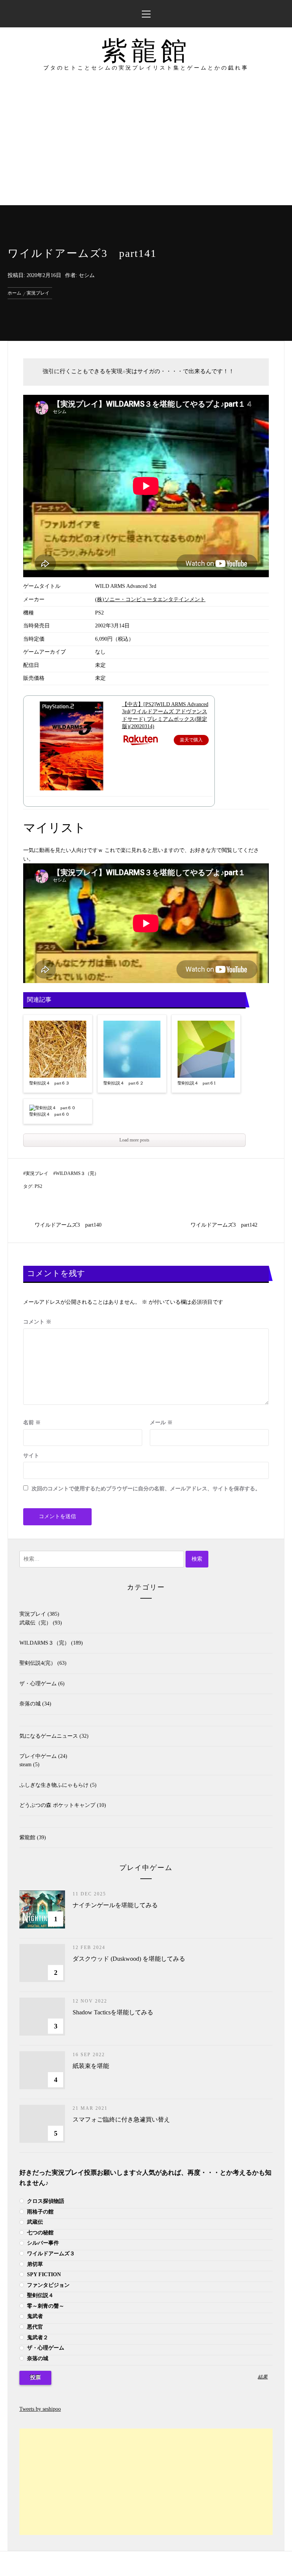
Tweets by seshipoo (40, 2409)
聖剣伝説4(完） (38, 1663)
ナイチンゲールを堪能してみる (115, 1905)
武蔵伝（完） (35, 1623)
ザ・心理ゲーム (38, 1684)
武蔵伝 (34, 2222)
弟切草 (34, 2264)
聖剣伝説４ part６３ (49, 1083)
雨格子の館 (40, 2212)
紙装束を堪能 (91, 2066)
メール (161, 1423)
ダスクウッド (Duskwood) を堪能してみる (129, 1959)
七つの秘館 (40, 2233)
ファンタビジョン (48, 2285)
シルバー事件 (42, 2243)
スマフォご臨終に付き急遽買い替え (121, 2119)
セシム (87, 275)
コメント (37, 1322)
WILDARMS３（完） (77, 1173)
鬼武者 (34, 2316)
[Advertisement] (146, 148)
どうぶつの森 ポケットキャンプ (57, 1805)
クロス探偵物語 (45, 2201)
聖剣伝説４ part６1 (197, 1083)
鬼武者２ (37, 2338)
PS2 (38, 1186)
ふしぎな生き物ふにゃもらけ (54, 1785)
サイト (31, 1456)
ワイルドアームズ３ (50, 2254)
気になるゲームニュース (49, 1736)
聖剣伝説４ (40, 2295)
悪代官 (34, 2327)
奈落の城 (30, 1704)
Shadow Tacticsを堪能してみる (113, 2012)
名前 (32, 1423)
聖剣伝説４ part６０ (49, 1114)
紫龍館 (146, 51)
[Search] (279, 10)
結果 (263, 2377)
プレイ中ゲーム (38, 1756)
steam (25, 1765)
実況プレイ (37, 1173)
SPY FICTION (43, 2274)
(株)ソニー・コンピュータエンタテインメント (150, 599)
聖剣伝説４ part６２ (124, 1083)
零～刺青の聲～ (45, 2306)
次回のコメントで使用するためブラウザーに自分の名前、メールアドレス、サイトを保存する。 (146, 1489)
